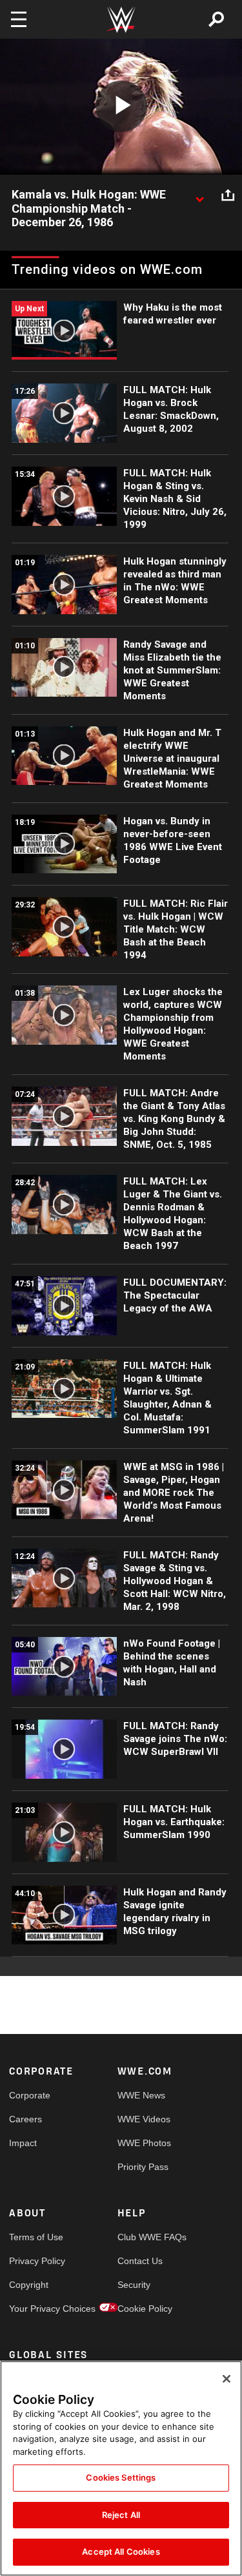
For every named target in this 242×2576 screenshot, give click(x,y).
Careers (25, 2119)
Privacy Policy (36, 2261)
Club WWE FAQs (145, 2237)
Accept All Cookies (121, 2552)
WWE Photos (144, 2143)
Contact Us (140, 2261)
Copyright (29, 2285)
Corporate (30, 2095)
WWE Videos (144, 2119)
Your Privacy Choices (36, 2309)
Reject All (121, 2515)
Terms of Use (36, 2237)
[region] (121, 2468)
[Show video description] (199, 195)
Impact (23, 2143)
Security (134, 2285)
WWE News (141, 2095)
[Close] (227, 2379)
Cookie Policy (145, 2309)
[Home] (121, 20)
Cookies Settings (121, 2477)
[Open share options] (228, 195)
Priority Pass (143, 2167)
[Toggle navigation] (19, 19)
